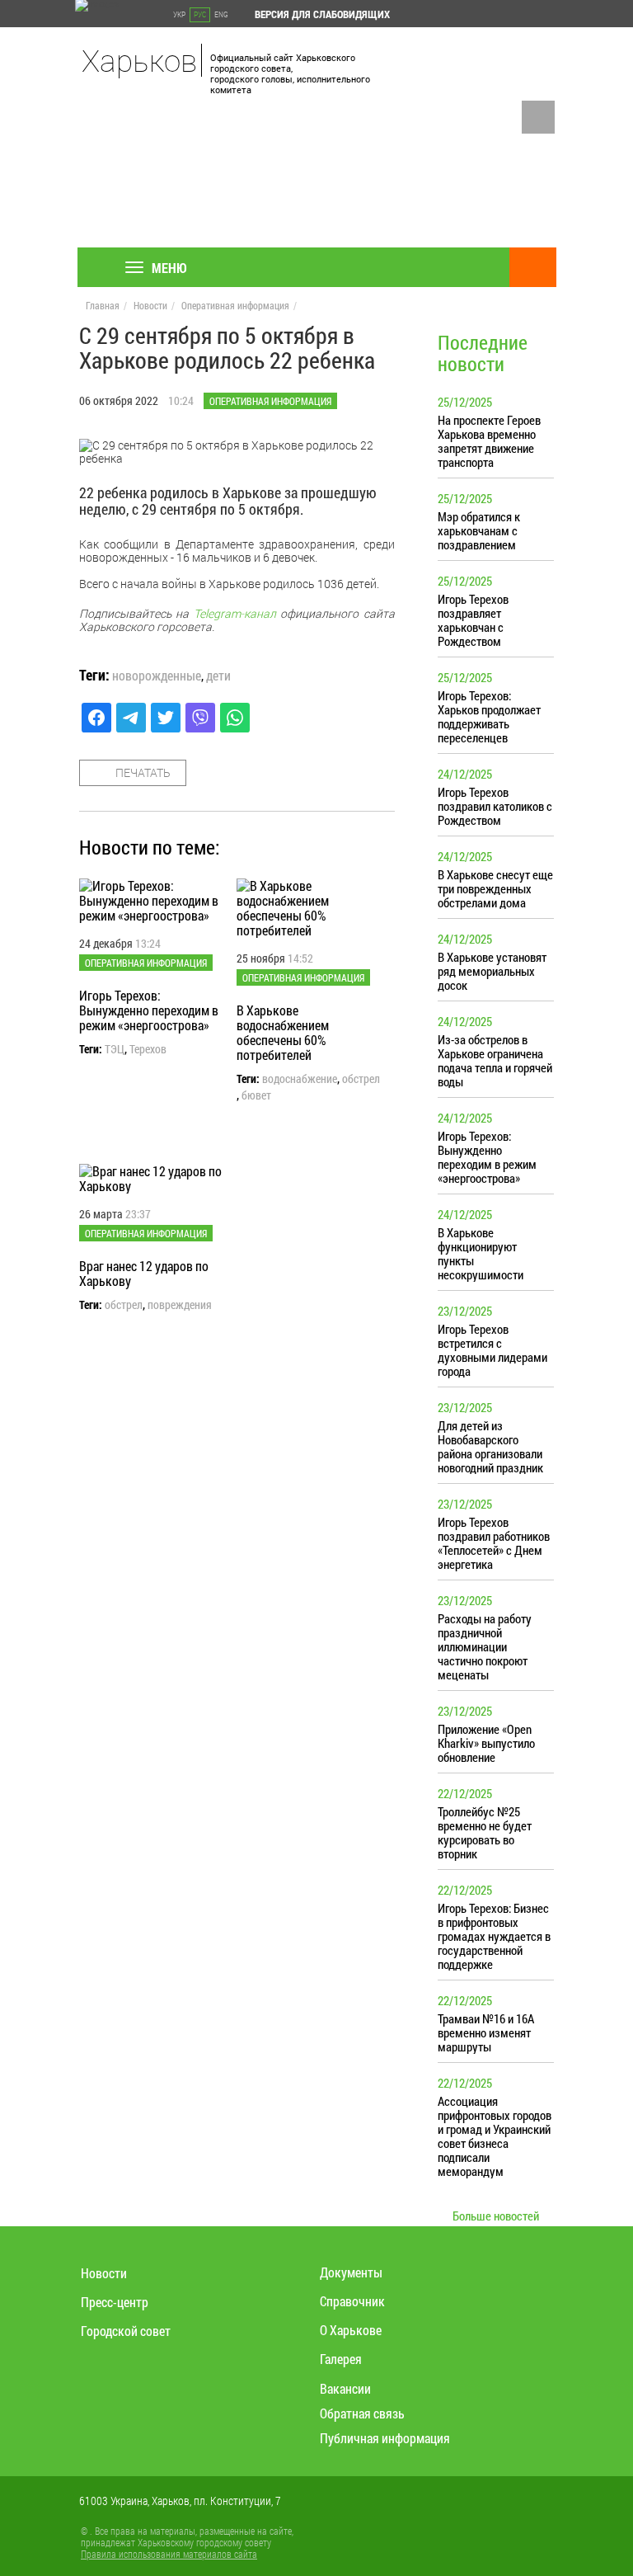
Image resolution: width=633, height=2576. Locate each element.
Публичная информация (385, 2438)
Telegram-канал (235, 613)
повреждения (180, 1305)
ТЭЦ (115, 1049)
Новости (150, 305)
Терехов (148, 1049)
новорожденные (157, 676)
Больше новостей (496, 2216)
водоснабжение (300, 1079)
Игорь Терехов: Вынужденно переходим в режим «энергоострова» (149, 1010)
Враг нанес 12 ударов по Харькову (144, 1273)
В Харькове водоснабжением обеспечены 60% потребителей (283, 1032)
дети (218, 676)
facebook (538, 117)
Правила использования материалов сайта (169, 2554)
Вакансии (345, 2388)
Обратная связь (362, 2413)
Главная (103, 305)
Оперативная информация (235, 305)
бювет (256, 1095)
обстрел (361, 1079)
